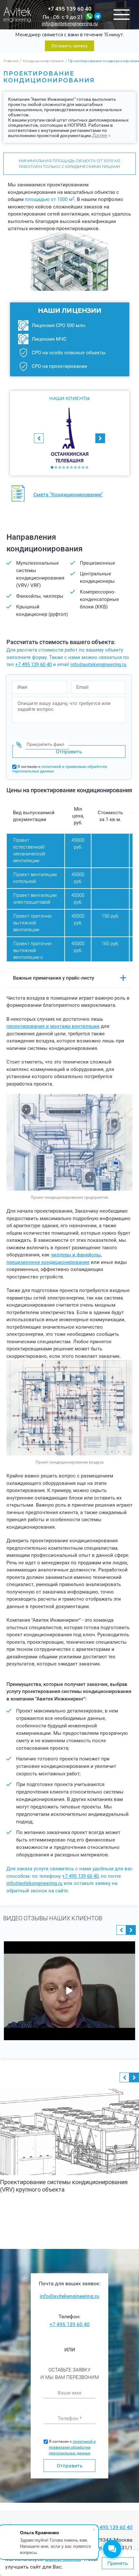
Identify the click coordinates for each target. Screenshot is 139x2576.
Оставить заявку (69, 46)
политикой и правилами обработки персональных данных (72, 2447)
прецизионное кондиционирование (48, 1262)
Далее (100, 135)
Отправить (70, 2466)
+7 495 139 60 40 (70, 9)
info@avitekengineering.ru (70, 24)
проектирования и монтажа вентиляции (53, 1026)
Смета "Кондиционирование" (68, 494)
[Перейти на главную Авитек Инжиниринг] (17, 15)
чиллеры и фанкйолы (76, 1255)
